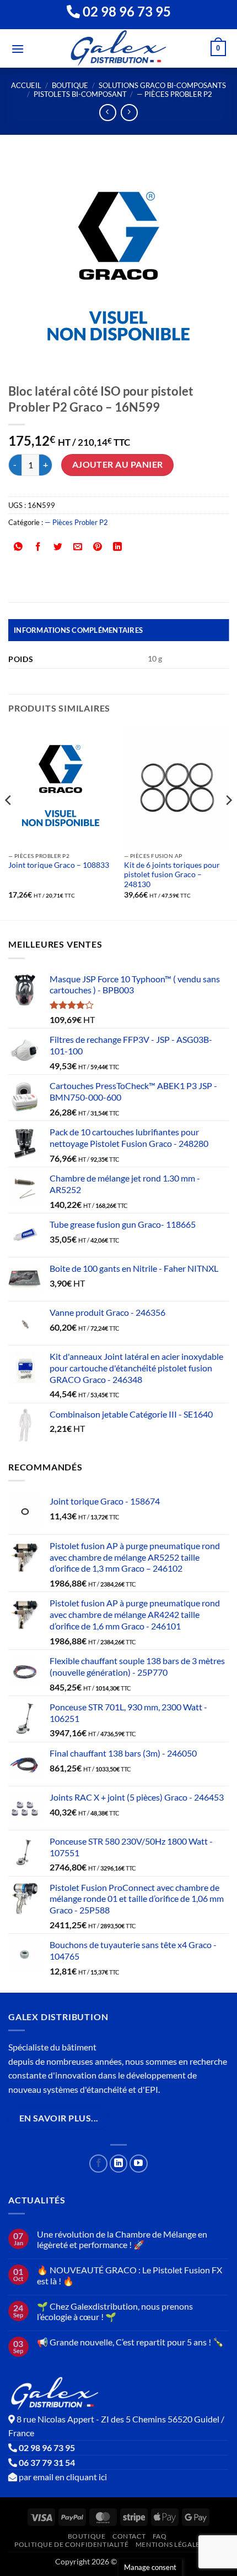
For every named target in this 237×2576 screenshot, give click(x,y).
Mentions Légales (170, 2544)
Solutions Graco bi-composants (162, 85)
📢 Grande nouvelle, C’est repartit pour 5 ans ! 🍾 (130, 2342)
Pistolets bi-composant (80, 94)
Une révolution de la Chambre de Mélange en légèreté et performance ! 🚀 (122, 2239)
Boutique (70, 85)
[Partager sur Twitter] (58, 547)
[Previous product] (129, 113)
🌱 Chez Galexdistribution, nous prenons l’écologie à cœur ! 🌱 (115, 2311)
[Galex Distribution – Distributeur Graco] (119, 48)
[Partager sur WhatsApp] (18, 547)
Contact (129, 2536)
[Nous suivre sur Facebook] (98, 2164)
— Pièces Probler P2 (174, 94)
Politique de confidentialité (71, 2544)
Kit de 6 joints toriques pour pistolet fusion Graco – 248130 (172, 875)
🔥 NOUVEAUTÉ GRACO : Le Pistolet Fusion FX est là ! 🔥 (130, 2275)
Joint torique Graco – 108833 (59, 865)
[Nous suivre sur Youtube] (139, 2164)
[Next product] (108, 113)
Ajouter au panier (118, 464)
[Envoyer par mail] (78, 547)
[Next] (228, 822)
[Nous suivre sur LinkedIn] (119, 2164)
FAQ (160, 2536)
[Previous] (9, 822)
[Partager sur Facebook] (38, 547)
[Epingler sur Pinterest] (98, 547)
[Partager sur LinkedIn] (118, 547)
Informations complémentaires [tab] (78, 630)
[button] (18, 49)
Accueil (26, 85)
